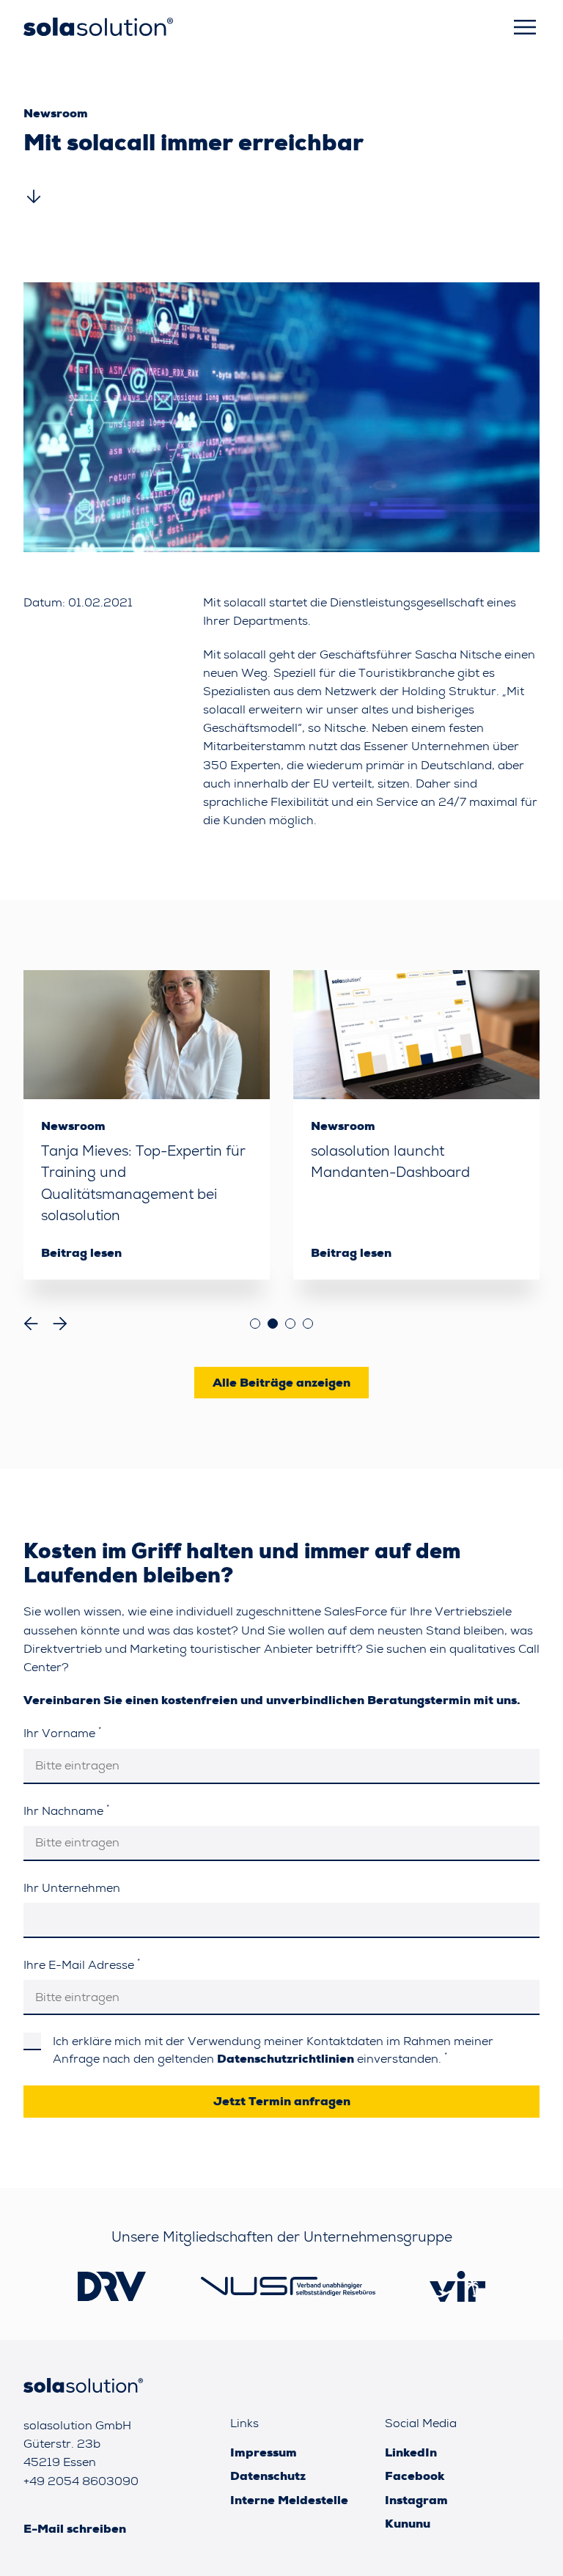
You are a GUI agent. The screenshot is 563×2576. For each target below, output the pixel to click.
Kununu (408, 2524)
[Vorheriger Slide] (31, 1324)
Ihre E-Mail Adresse (82, 1964)
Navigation (525, 27)
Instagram (416, 2500)
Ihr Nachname (66, 1810)
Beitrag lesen (81, 1253)
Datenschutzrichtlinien (286, 2059)
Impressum (264, 2452)
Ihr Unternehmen (72, 1888)
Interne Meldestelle (289, 2500)
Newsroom (56, 113)
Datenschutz (268, 2476)
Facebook (415, 2476)
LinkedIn (411, 2452)
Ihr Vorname (62, 1732)
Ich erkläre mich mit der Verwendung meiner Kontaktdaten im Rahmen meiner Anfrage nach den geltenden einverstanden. (273, 2050)
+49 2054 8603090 (81, 2481)
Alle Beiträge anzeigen (281, 1383)
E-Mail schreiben (75, 2529)
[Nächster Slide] (60, 1324)
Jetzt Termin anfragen (282, 2101)
